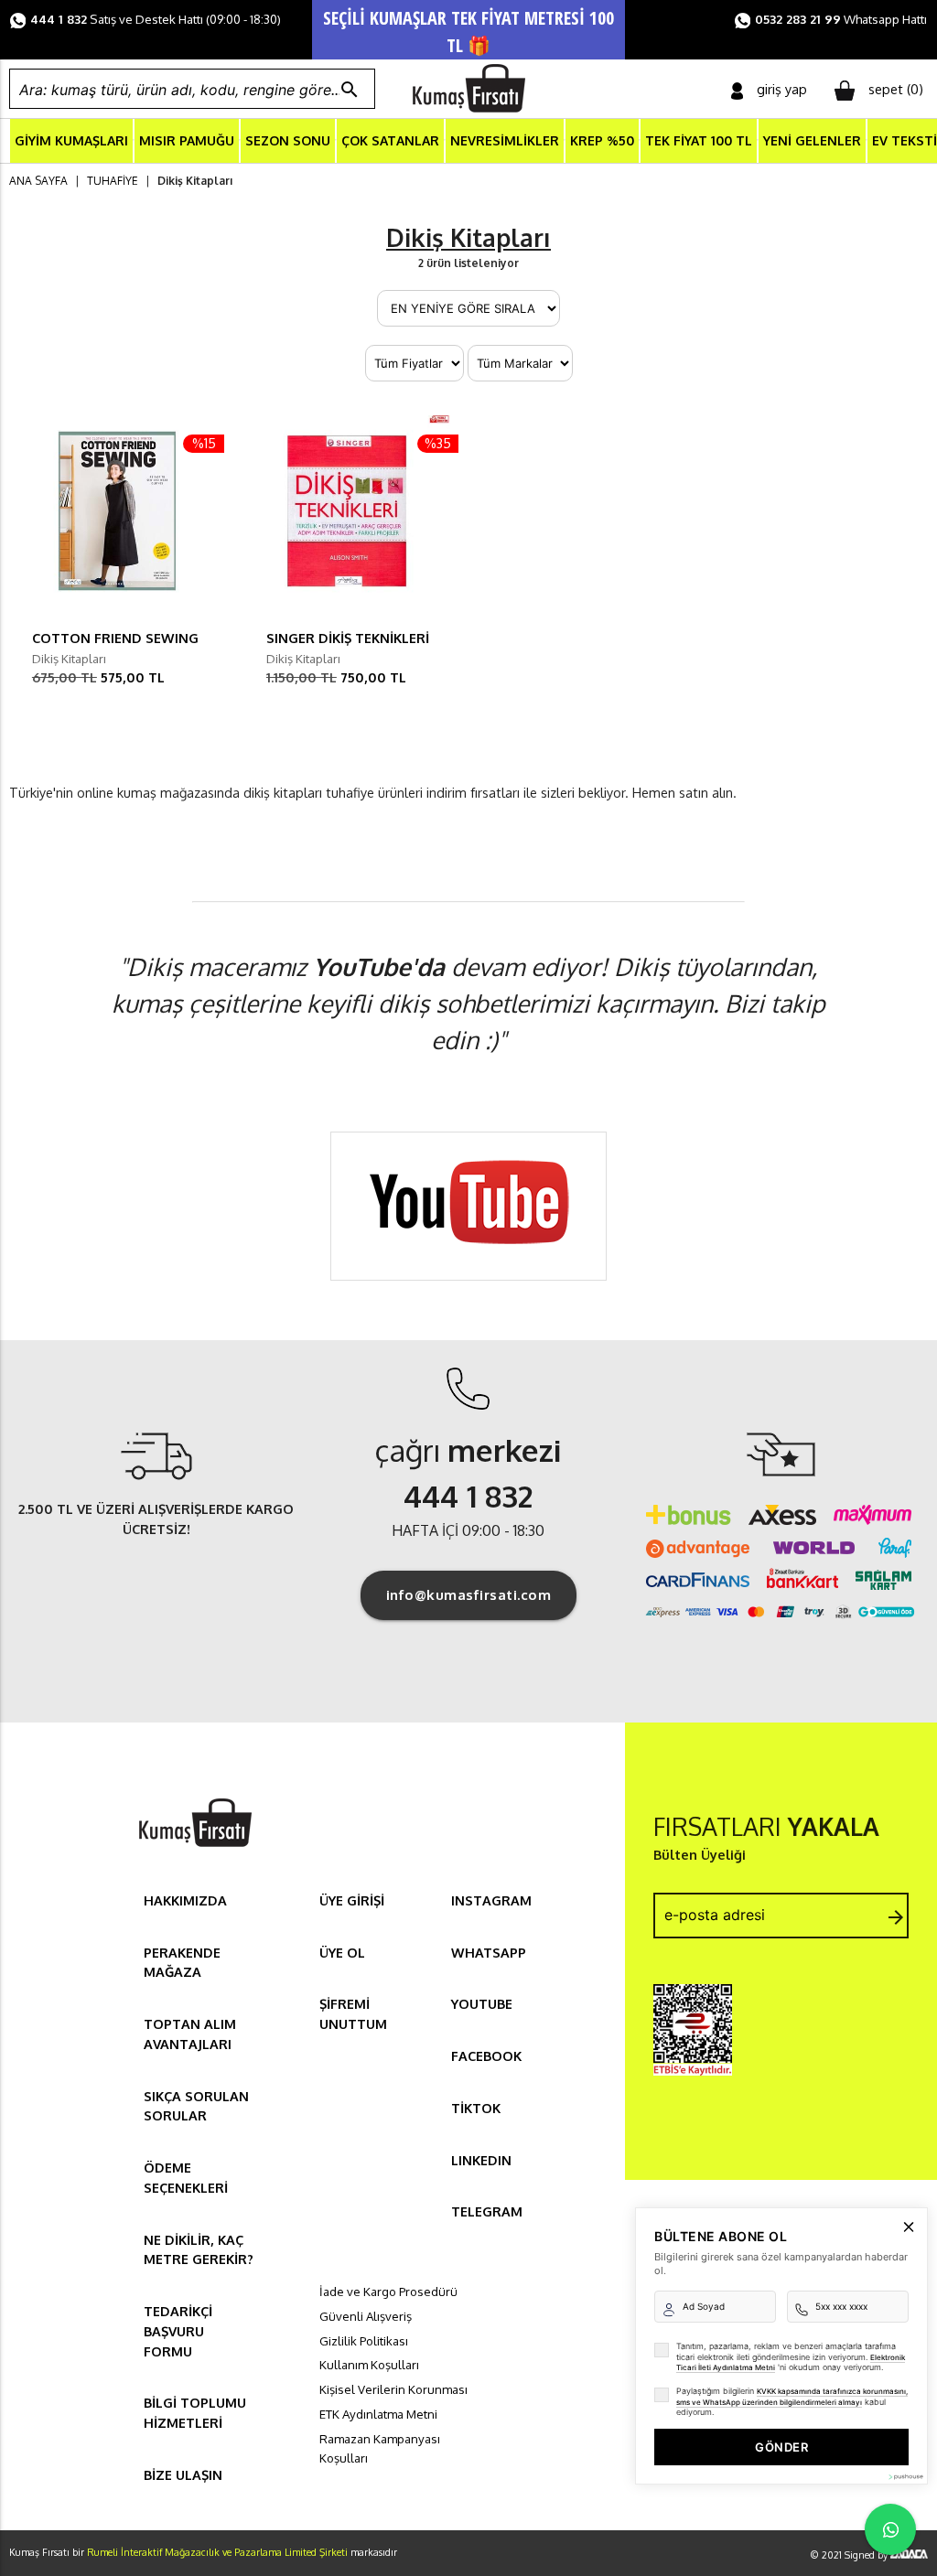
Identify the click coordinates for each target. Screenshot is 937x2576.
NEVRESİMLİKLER (505, 140)
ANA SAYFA (38, 181)
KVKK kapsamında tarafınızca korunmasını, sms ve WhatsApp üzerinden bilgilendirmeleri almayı (792, 2397)
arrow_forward (896, 1917)
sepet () (896, 89)
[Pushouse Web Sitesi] (905, 2477)
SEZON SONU (288, 140)
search (350, 90)
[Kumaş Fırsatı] (195, 1849)
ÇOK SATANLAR (390, 140)
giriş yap (782, 89)
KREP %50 (602, 140)
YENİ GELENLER (812, 140)
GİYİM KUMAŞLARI (71, 140)
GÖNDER (781, 2447)
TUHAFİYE (113, 181)
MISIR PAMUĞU (187, 140)
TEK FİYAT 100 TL (699, 140)
